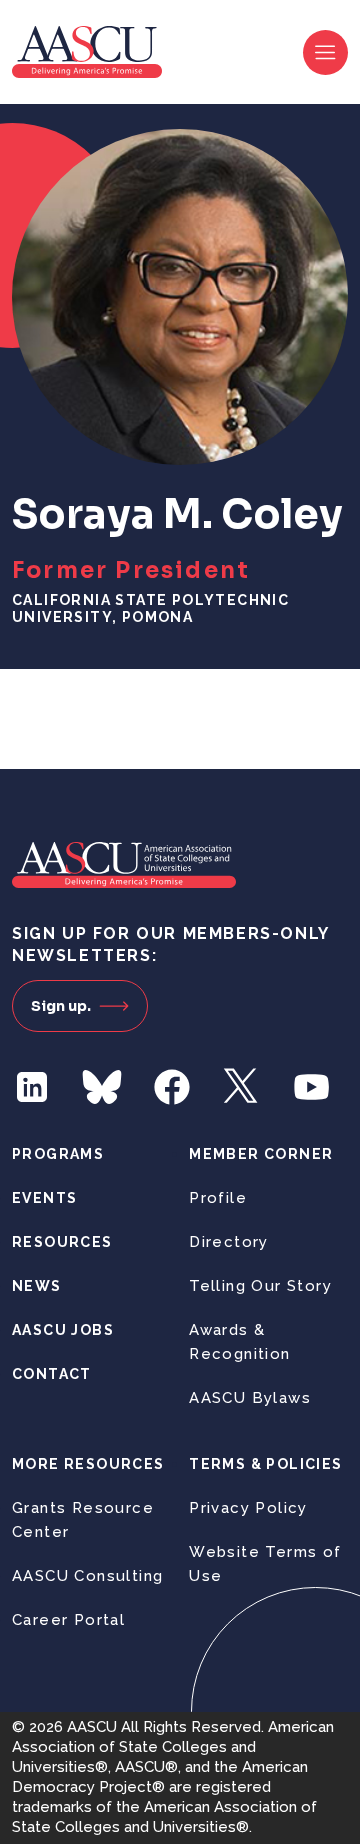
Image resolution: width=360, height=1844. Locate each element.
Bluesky (102, 1087)
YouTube (312, 1087)
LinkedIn (32, 1087)
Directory (229, 1242)
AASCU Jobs (63, 1330)
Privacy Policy (248, 1508)
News (37, 1286)
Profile (218, 1198)
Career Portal (68, 1620)
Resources (62, 1242)
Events (44, 1198)
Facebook (172, 1087)
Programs (58, 1154)
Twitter (242, 1087)
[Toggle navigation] (325, 52)
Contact (52, 1374)
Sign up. (61, 1006)
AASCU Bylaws (250, 1398)
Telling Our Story (260, 1286)
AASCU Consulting (87, 1576)
